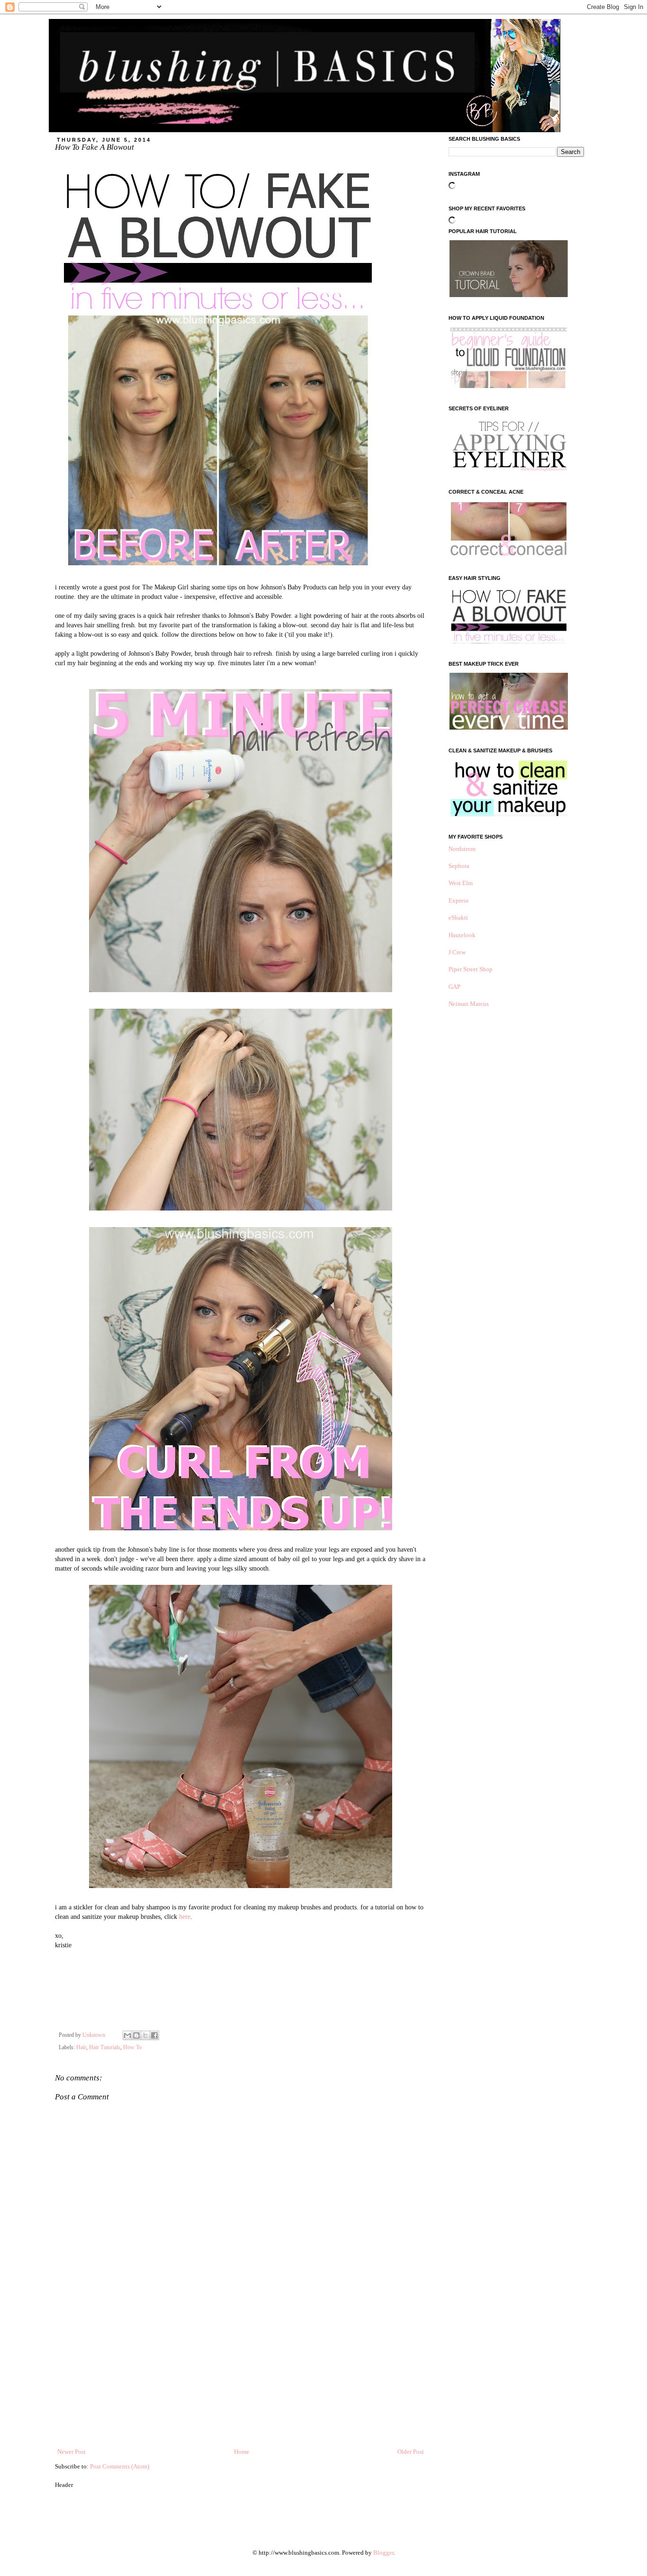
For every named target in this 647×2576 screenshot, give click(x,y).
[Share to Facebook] (154, 2035)
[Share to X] (145, 2035)
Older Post (411, 2452)
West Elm (461, 883)
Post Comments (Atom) (120, 2466)
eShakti (458, 917)
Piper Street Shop (471, 969)
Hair (81, 2047)
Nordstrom (462, 849)
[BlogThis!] (136, 2035)
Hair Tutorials (105, 2047)
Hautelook (462, 935)
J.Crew (457, 952)
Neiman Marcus (469, 1004)
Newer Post (72, 2452)
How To (132, 2047)
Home (242, 2452)
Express (458, 900)
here (185, 1916)
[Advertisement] (241, 2376)
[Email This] (127, 2035)
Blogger (383, 2553)
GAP (454, 987)
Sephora (459, 866)
